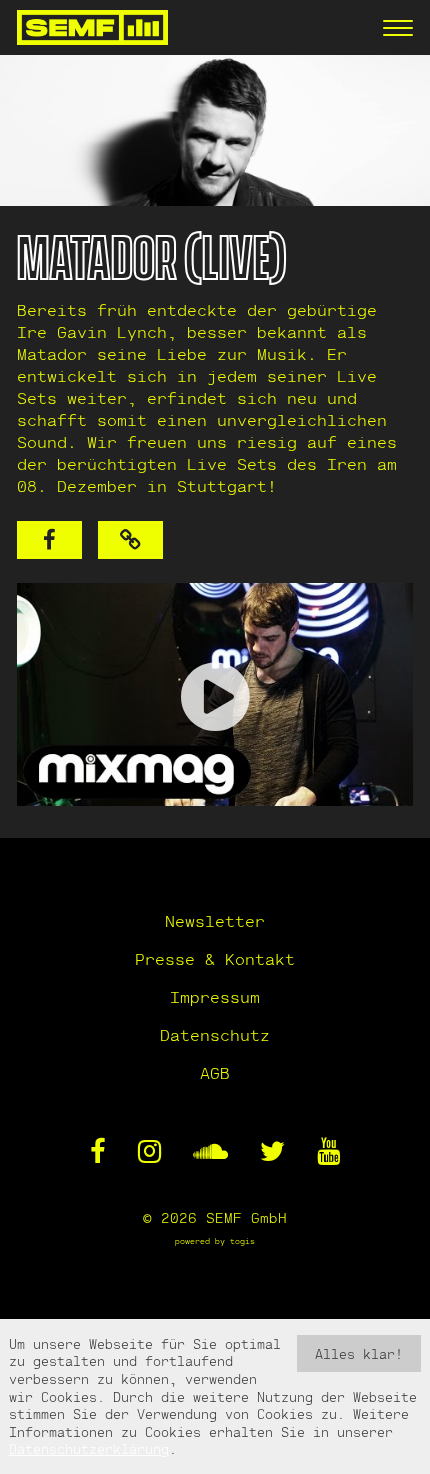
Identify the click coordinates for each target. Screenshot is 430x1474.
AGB (215, 1072)
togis (242, 1241)
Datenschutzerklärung (89, 1448)
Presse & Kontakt (215, 958)
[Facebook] (49, 540)
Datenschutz (215, 1034)
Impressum (215, 996)
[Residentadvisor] (130, 540)
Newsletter (215, 920)
